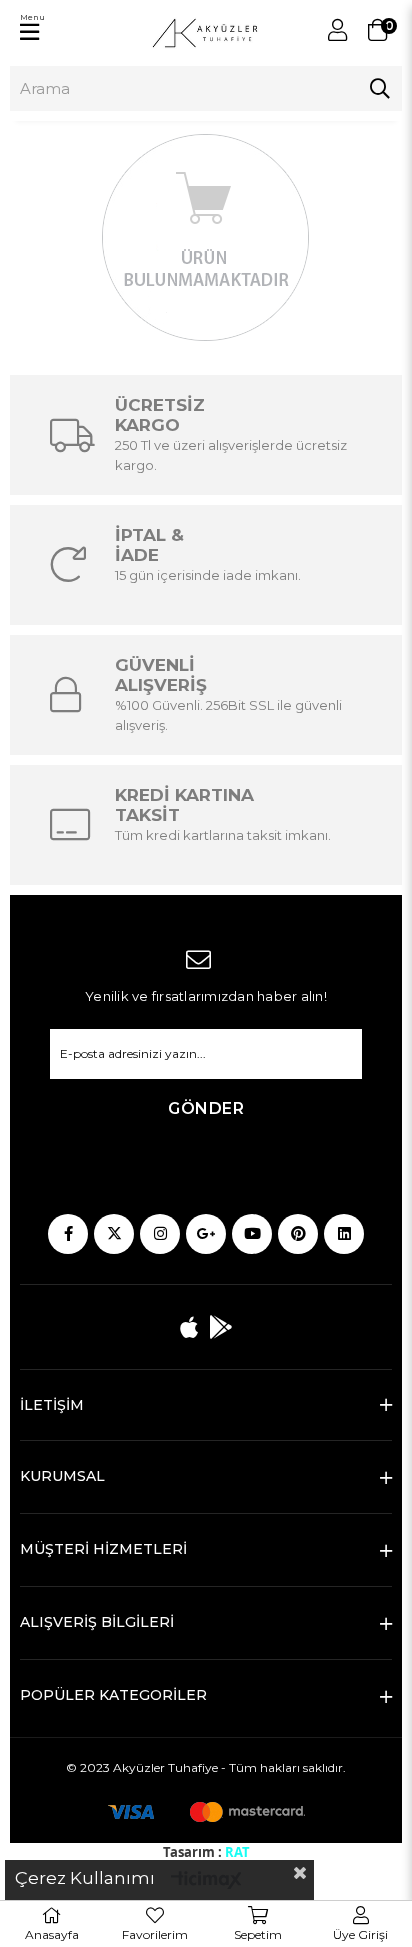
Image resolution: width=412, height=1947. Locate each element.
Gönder (206, 1108)
